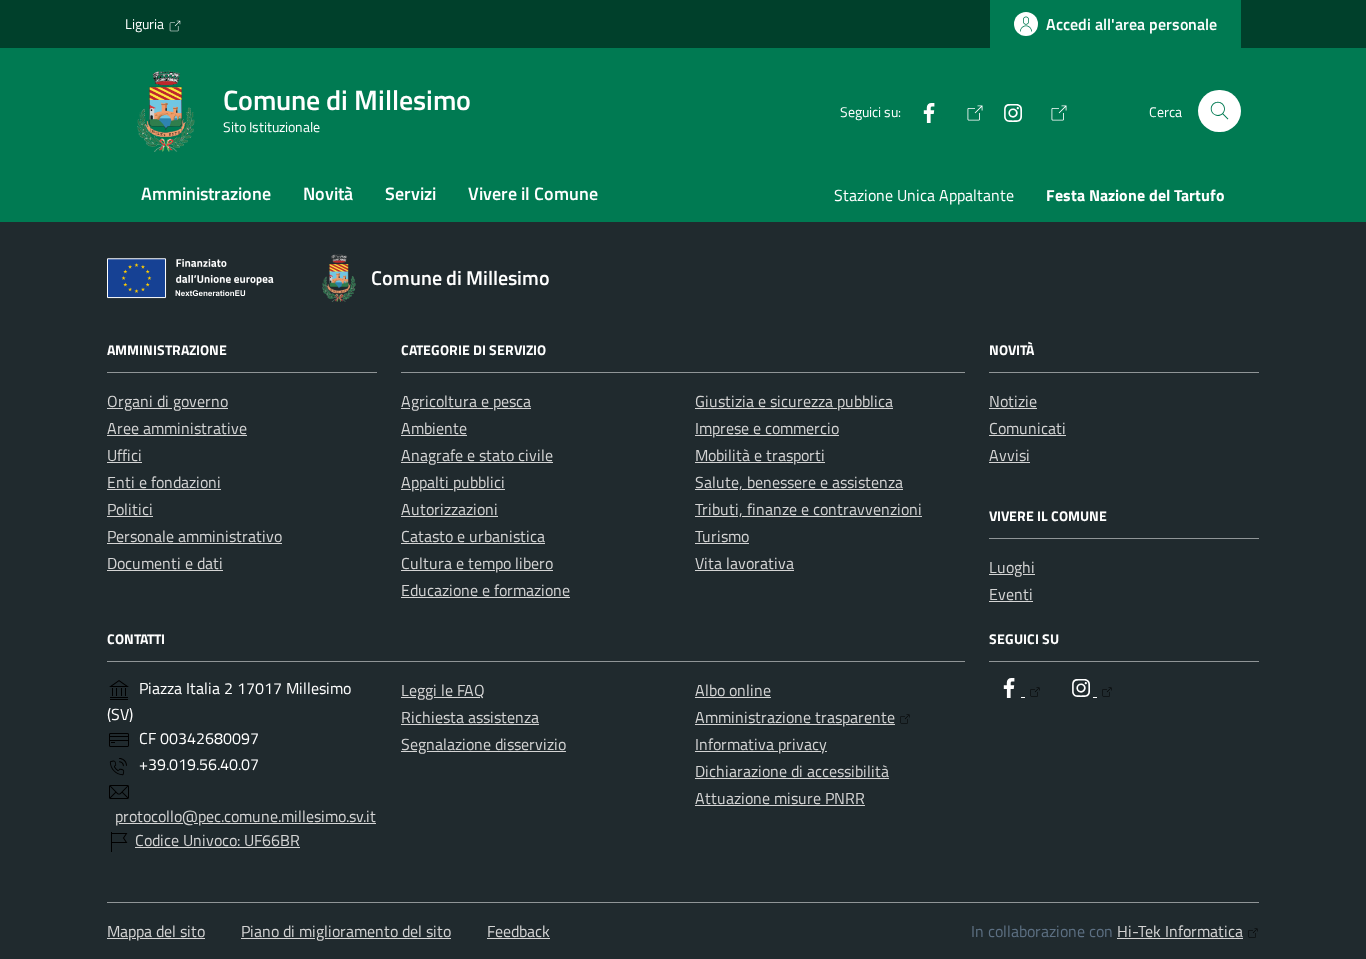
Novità (328, 193)
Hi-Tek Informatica (1180, 931)
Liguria (144, 23)
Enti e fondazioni (164, 482)
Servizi (410, 193)
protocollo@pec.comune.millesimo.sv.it (245, 816)
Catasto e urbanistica (473, 536)
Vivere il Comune (533, 193)
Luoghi (1012, 567)
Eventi (1011, 594)
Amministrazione (206, 193)
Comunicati (1027, 428)
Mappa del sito (156, 931)
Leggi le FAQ (443, 690)
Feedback (518, 931)
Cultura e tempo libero (477, 563)
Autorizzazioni (449, 509)
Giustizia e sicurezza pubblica (794, 401)
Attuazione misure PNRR (780, 798)
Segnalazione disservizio (483, 744)
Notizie (1013, 401)
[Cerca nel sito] (1219, 111)
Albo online (733, 690)
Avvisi (1009, 455)
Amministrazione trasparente (795, 717)
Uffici (124, 455)
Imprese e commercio (767, 428)
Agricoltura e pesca (466, 401)
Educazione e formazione (485, 590)
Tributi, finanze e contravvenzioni (808, 509)
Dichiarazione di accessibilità (792, 771)
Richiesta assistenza (470, 717)
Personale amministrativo (194, 536)
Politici (130, 509)
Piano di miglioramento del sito (346, 931)
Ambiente (434, 428)
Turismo (722, 536)
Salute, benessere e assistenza (799, 482)
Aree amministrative (177, 428)
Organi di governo (167, 401)
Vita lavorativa (744, 563)
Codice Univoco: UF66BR (217, 840)
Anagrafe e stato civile (477, 455)
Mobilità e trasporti (760, 455)
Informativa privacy (761, 744)
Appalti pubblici (453, 482)
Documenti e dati (165, 563)
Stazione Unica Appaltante (924, 195)
